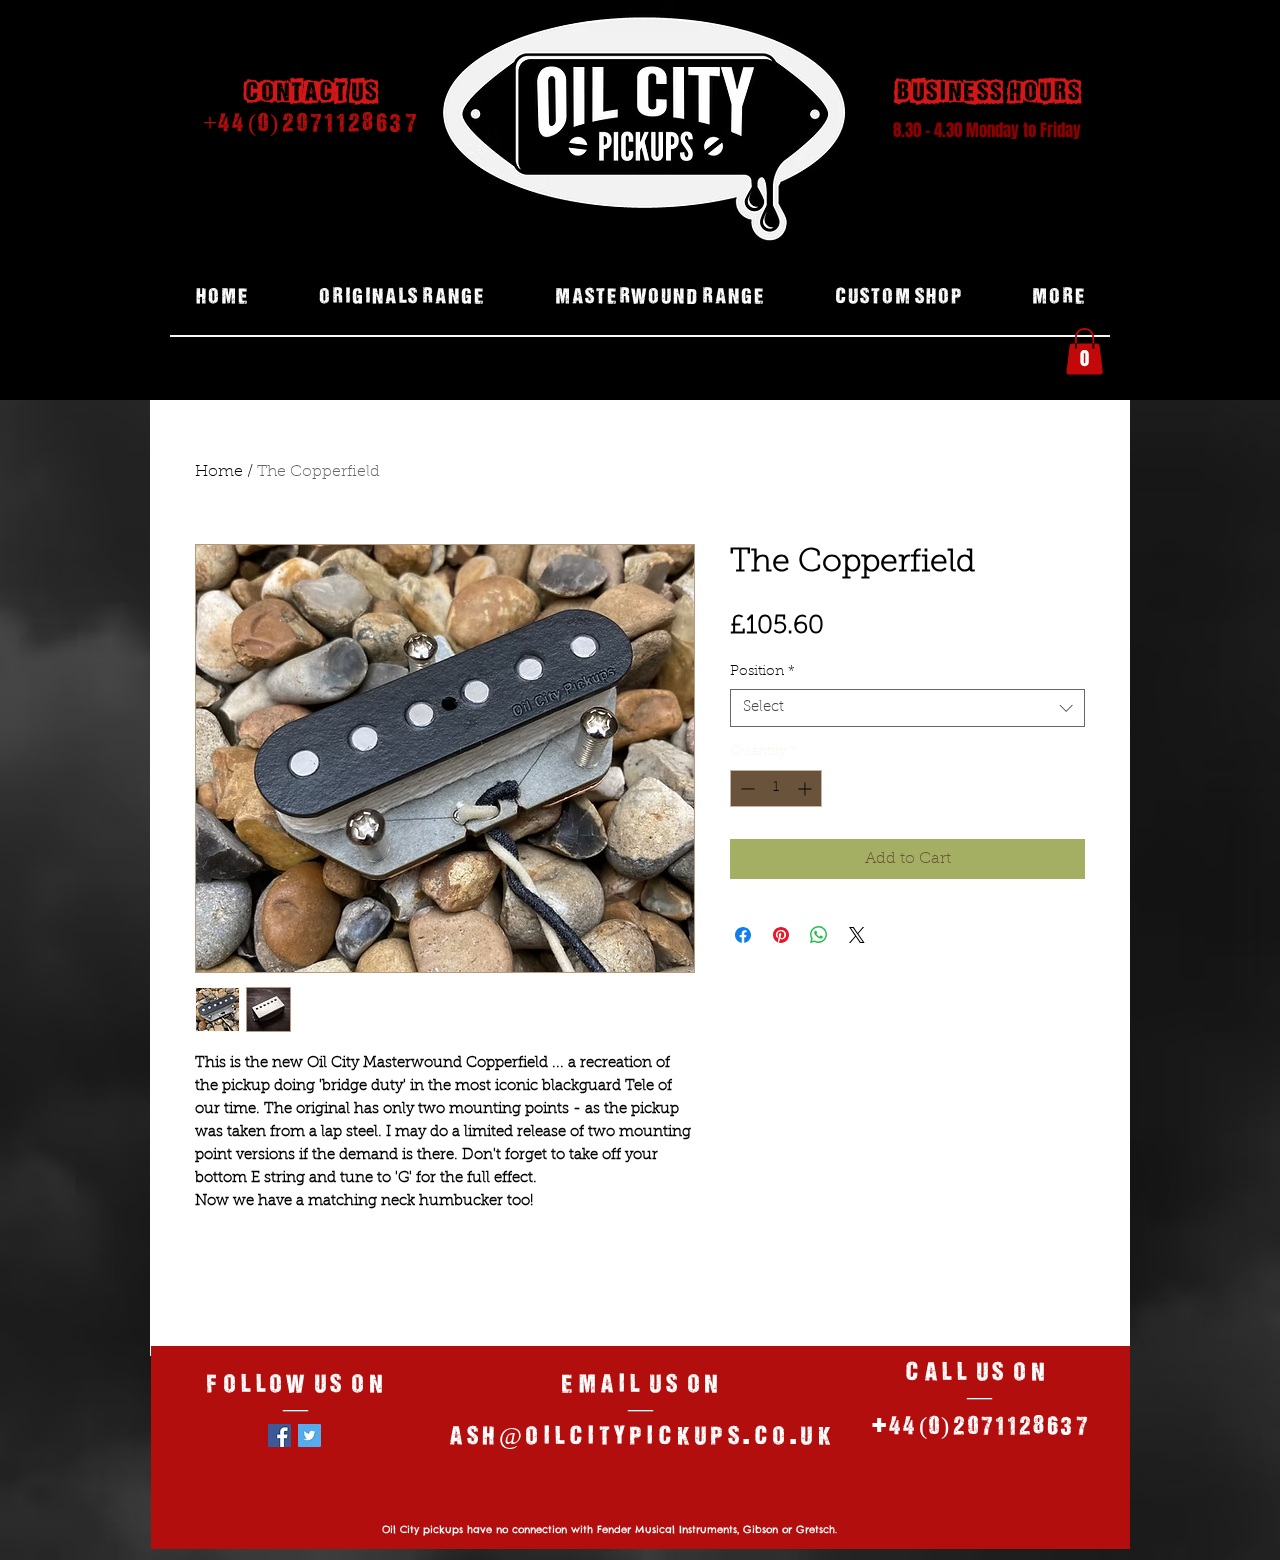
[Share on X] (857, 935)
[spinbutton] (776, 788)
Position (762, 672)
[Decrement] (745, 788)
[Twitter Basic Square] (309, 1435)
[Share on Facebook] (743, 935)
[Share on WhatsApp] (819, 935)
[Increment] (806, 788)
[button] (1084, 351)
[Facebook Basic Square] (279, 1435)
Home (219, 472)
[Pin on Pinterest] (781, 935)
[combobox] (907, 708)
